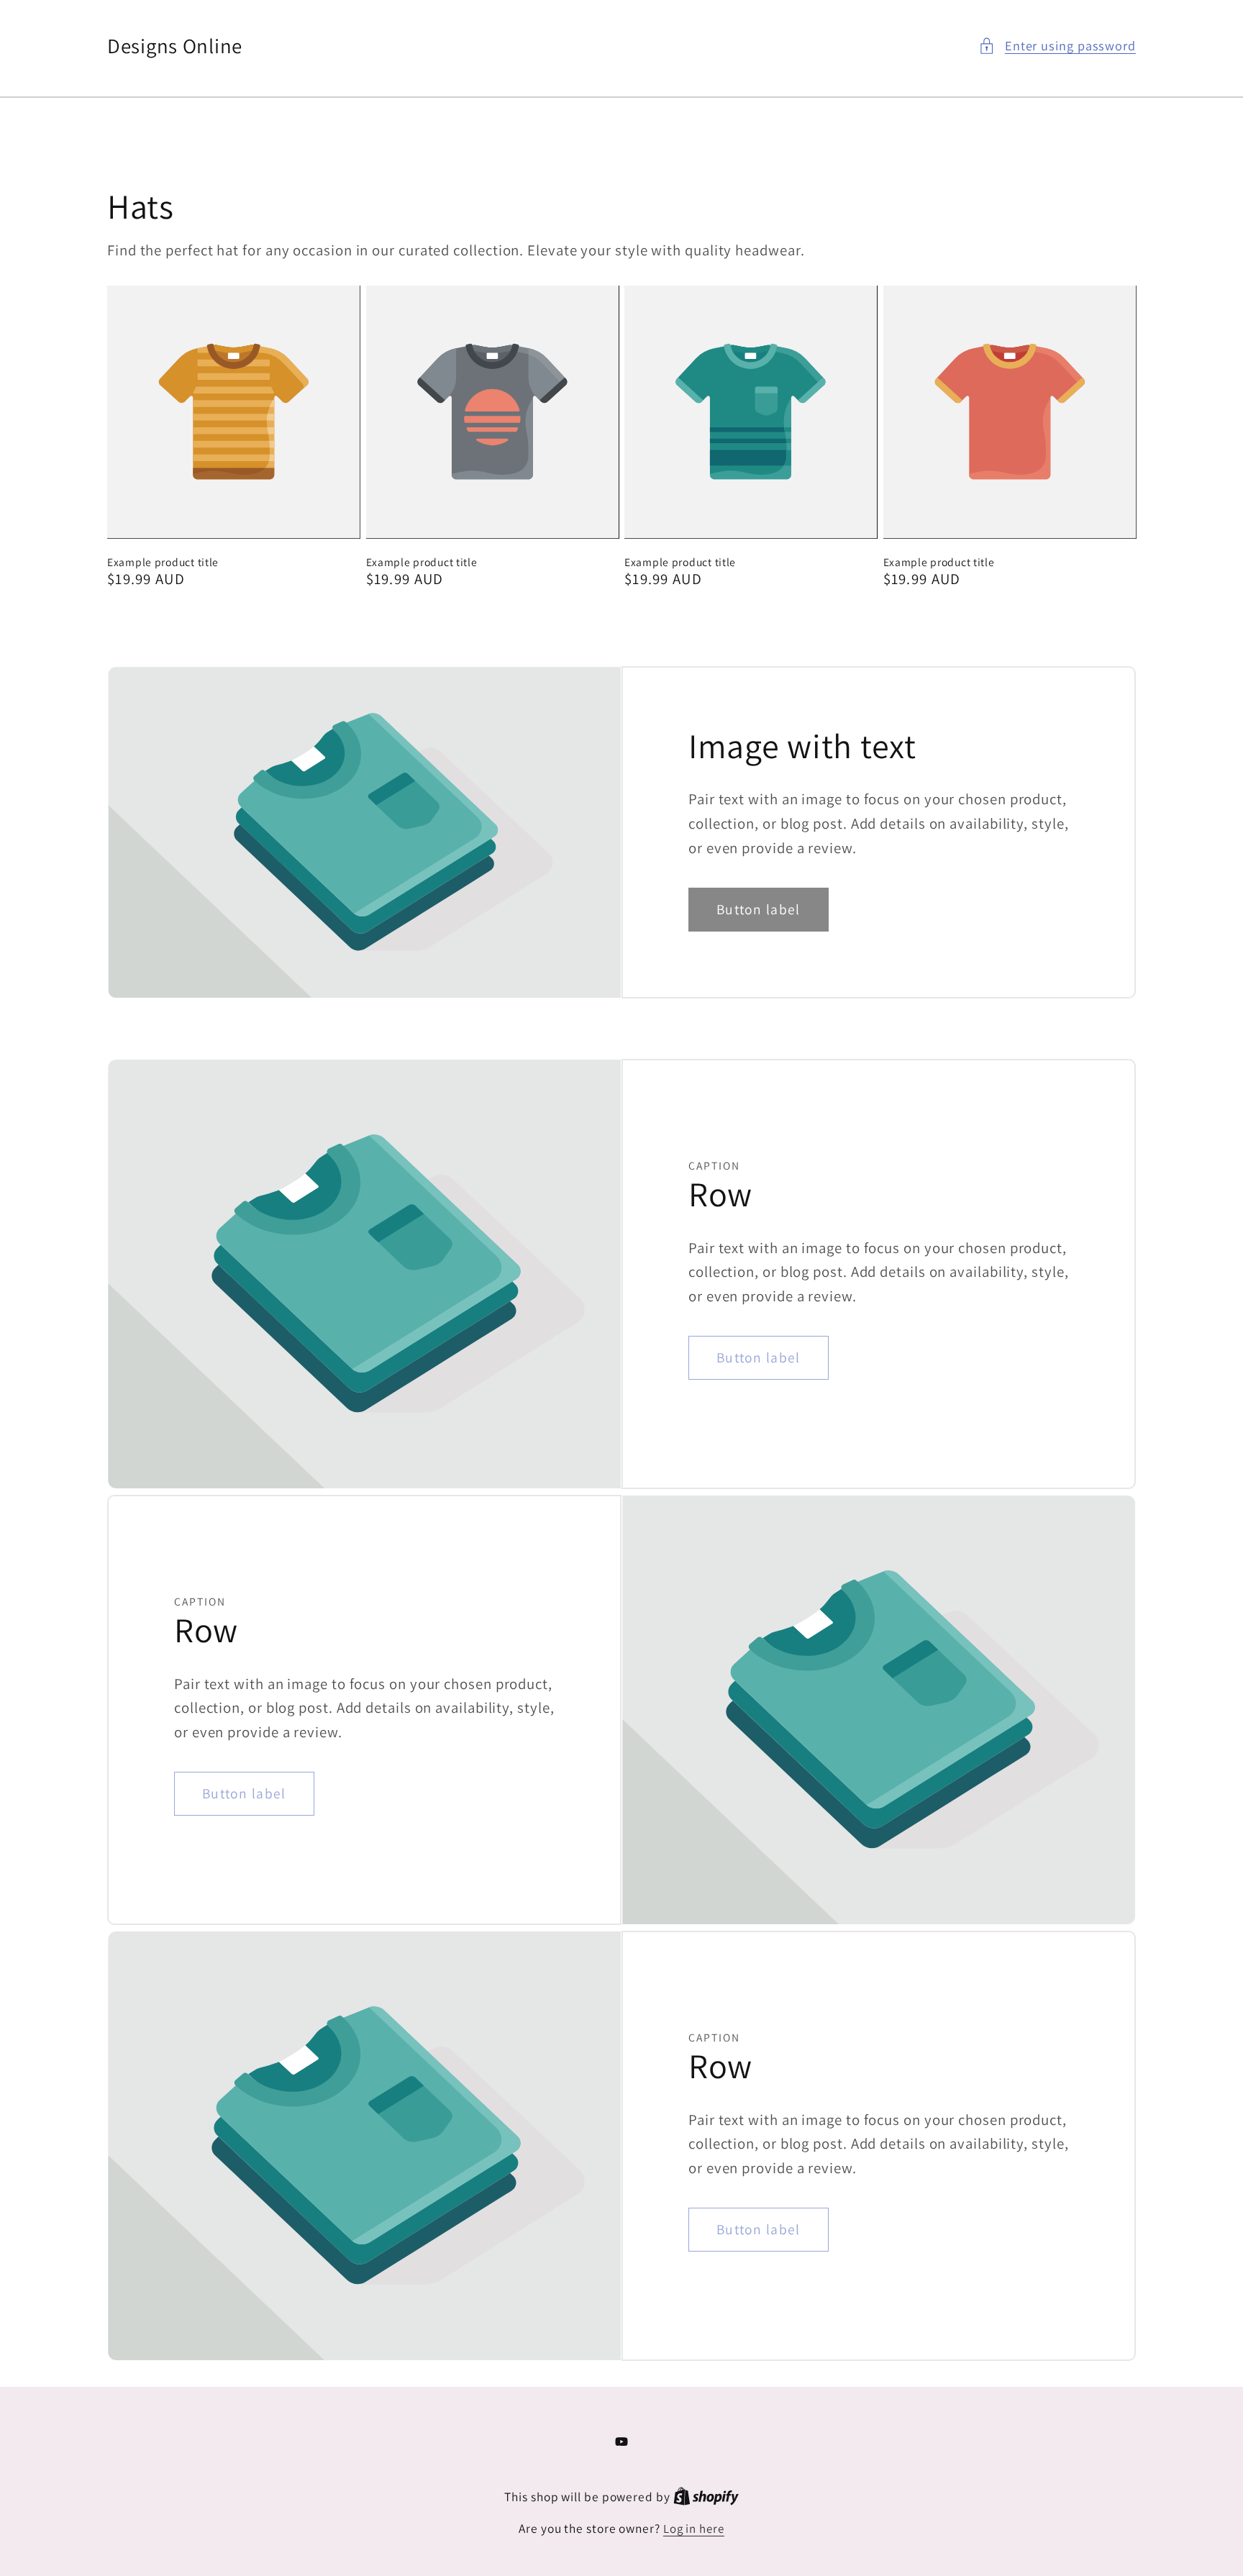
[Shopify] (706, 2497)
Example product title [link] (163, 562)
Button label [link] (759, 909)
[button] (1057, 46)
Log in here (694, 2529)
